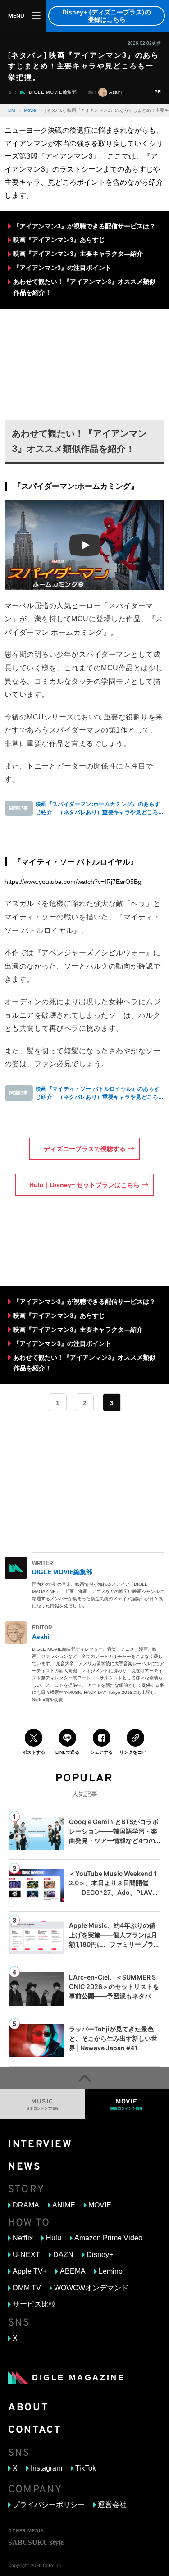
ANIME (64, 2205)
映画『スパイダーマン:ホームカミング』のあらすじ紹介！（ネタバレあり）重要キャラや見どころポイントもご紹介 (100, 809)
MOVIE (100, 2205)
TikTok (86, 2468)
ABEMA (73, 2271)
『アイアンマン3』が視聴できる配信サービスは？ (84, 226)
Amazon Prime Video (108, 2238)
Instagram (46, 2468)
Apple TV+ (30, 2271)
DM (11, 110)
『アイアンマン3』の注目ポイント (62, 268)
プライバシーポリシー (49, 2505)
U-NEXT (26, 2255)
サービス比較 (34, 2304)
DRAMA (26, 2205)
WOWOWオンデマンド (91, 2288)
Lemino (111, 2271)
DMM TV (27, 2288)
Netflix (23, 2238)
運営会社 (112, 2505)
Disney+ (100, 2255)
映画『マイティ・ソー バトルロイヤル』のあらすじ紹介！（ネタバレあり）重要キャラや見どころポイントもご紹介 (100, 1093)
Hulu (54, 2238)
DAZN (63, 2255)
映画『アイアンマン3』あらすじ (59, 240)
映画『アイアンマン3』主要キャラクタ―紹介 (78, 254)
